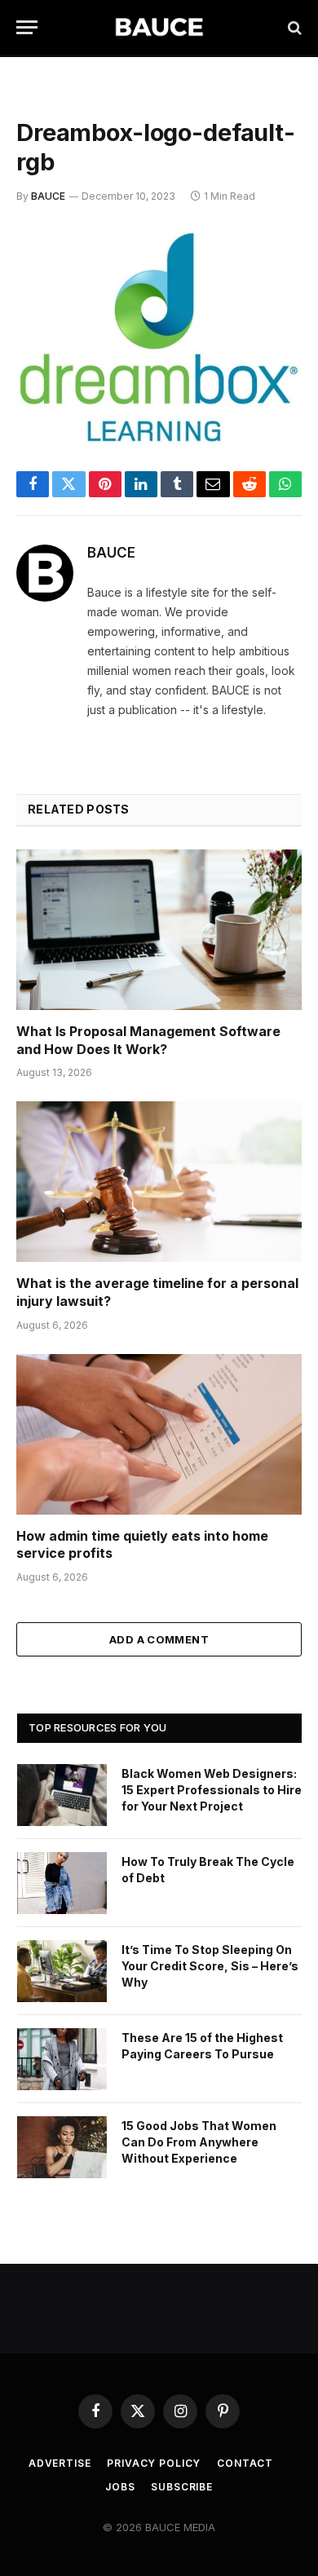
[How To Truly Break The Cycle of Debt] (62, 1883)
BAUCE (48, 196)
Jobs (120, 2487)
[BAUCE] (159, 27)
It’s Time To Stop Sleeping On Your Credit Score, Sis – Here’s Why (210, 1966)
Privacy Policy (154, 2463)
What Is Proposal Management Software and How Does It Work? (148, 1040)
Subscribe (182, 2487)
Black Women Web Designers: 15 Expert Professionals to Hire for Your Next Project (212, 1790)
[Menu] (27, 27)
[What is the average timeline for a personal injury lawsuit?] (159, 1182)
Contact (245, 2463)
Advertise (60, 2463)
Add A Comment (159, 1639)
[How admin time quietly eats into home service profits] (159, 1434)
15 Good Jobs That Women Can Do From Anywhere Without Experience (199, 2142)
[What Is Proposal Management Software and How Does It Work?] (159, 930)
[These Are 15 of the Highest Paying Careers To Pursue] (62, 2059)
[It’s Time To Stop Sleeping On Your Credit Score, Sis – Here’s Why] (62, 1971)
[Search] (293, 27)
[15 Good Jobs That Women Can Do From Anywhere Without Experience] (62, 2147)
